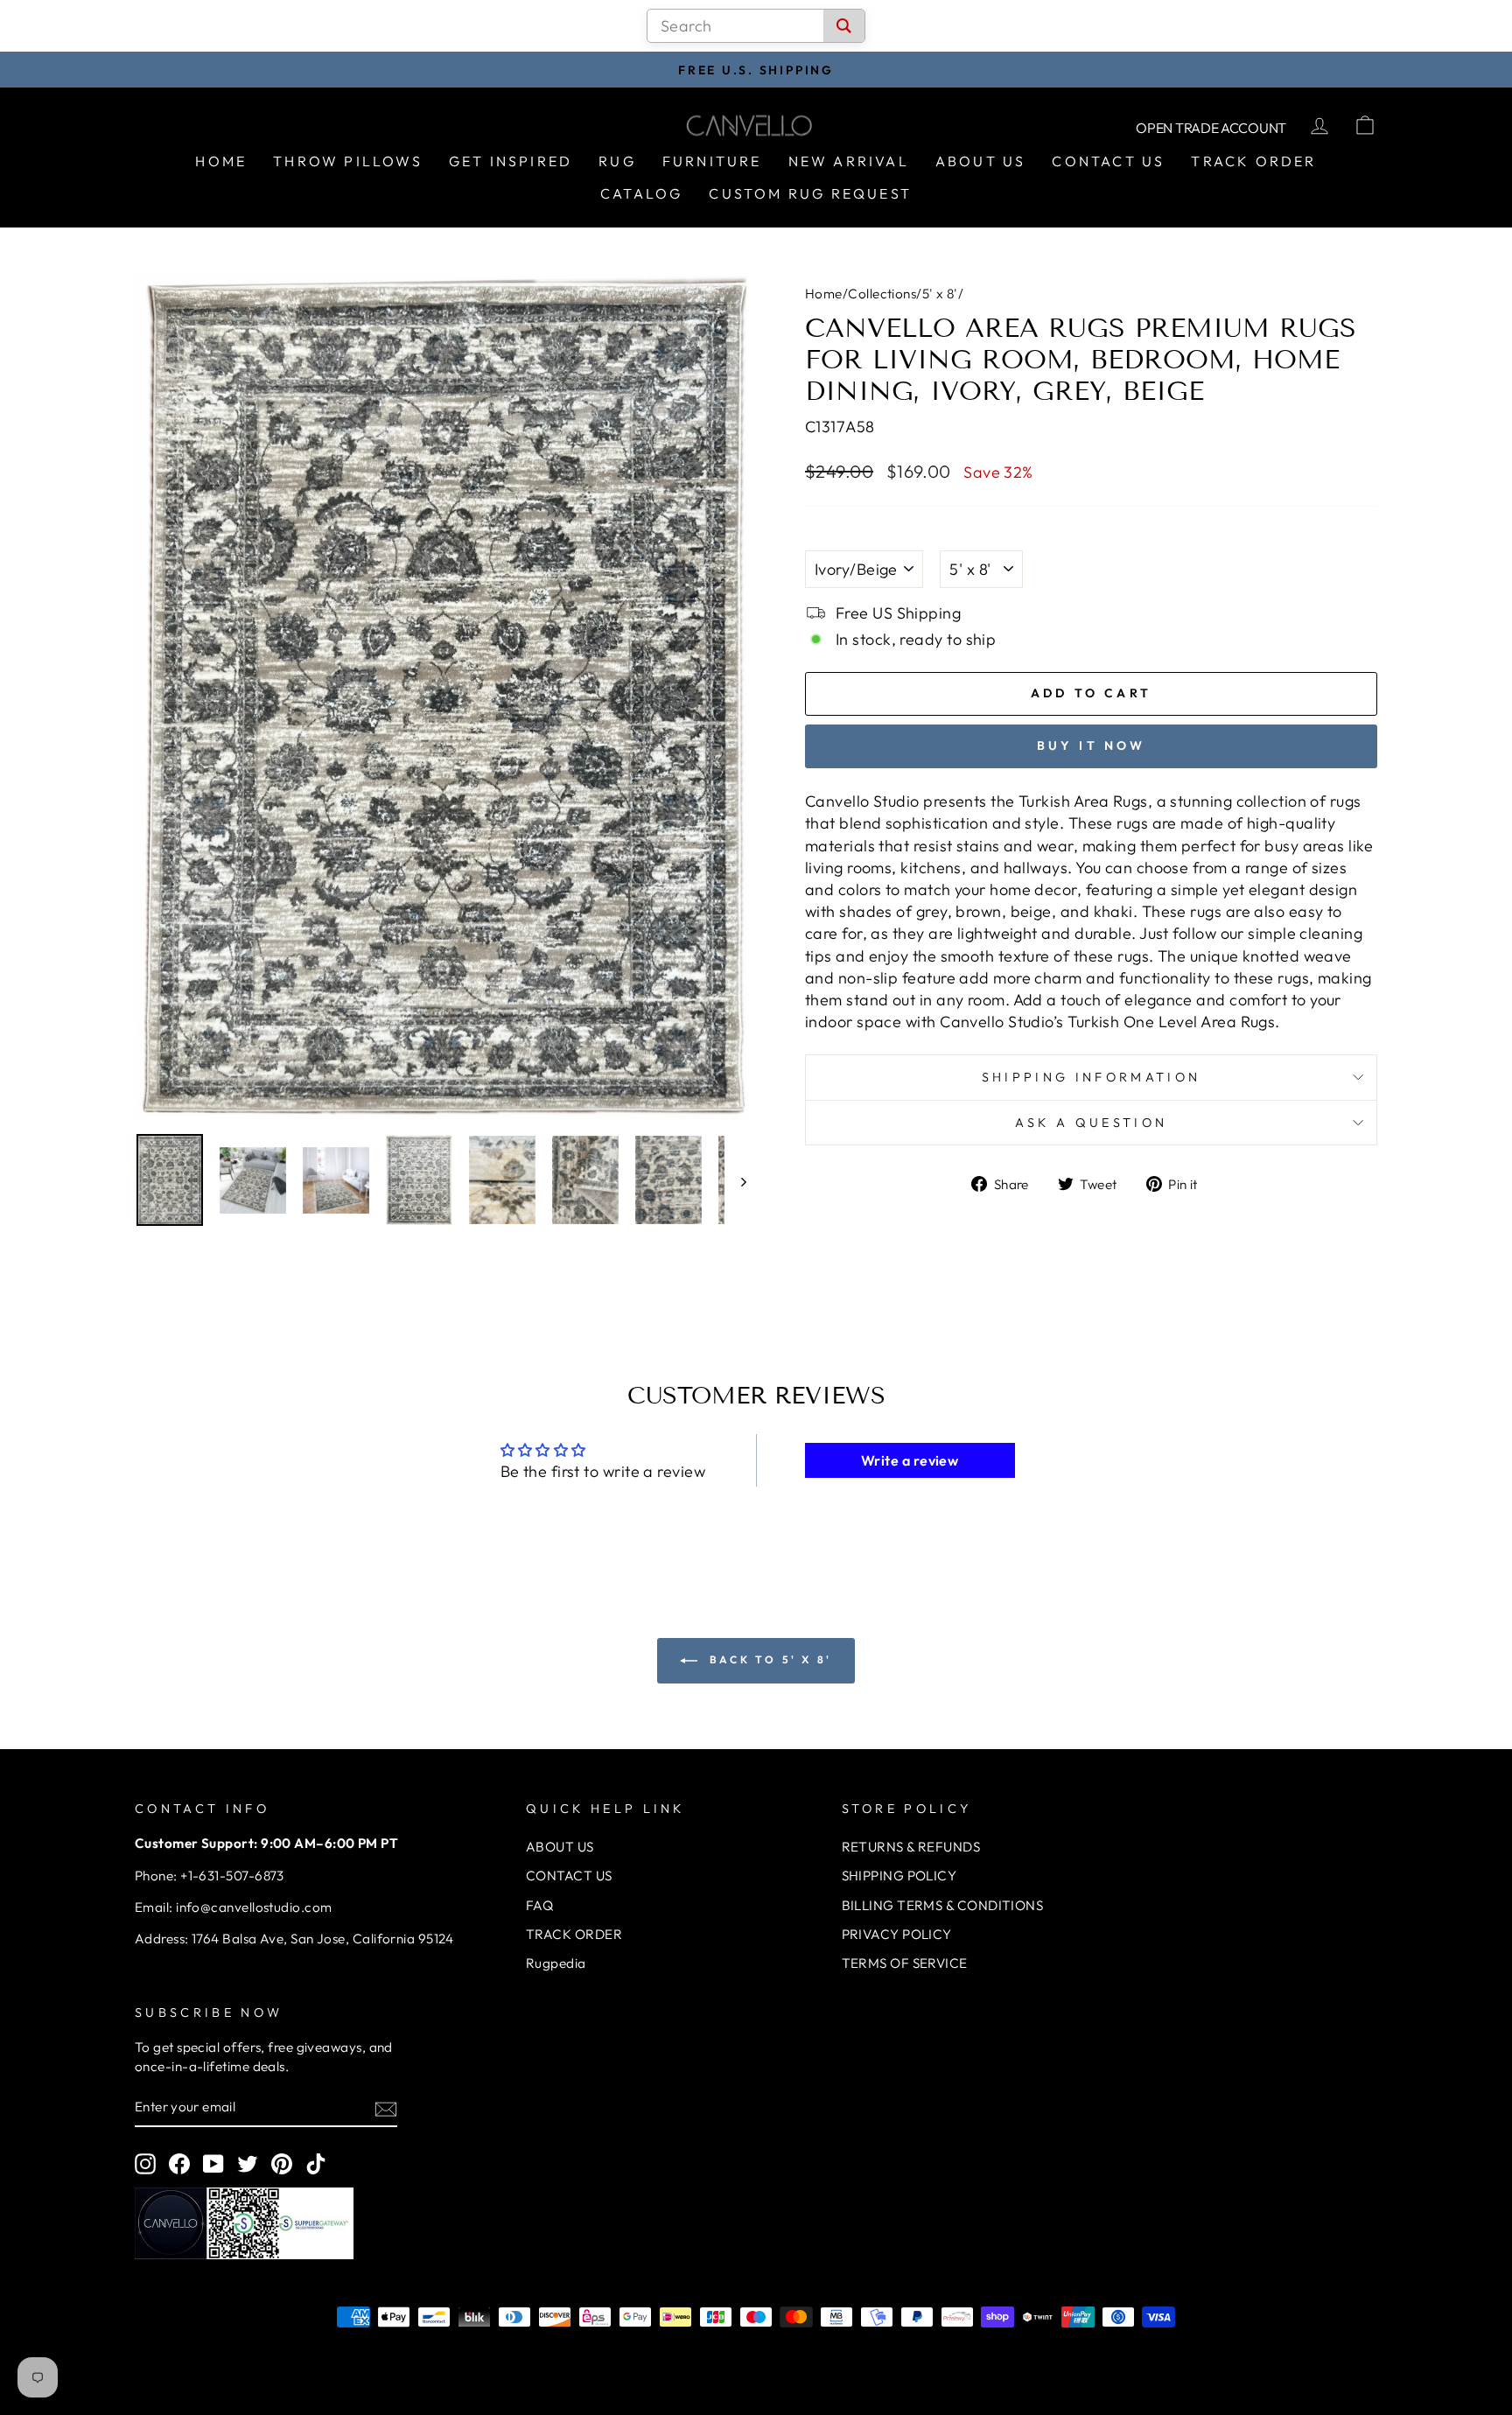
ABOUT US (560, 1847)
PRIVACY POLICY (897, 1934)
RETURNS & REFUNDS (911, 1847)
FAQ (539, 1905)
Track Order (1253, 161)
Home (221, 161)
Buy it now (1092, 745)
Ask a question (1091, 1123)
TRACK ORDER (574, 1934)
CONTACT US (569, 1876)
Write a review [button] (910, 1460)
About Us (981, 161)
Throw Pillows (348, 161)
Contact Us (1108, 161)
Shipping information (1091, 1077)
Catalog (641, 193)
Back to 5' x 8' (768, 1659)
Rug (617, 161)
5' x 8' (940, 294)
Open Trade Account (1211, 128)
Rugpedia (556, 1963)
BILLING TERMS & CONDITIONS (943, 1905)
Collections (882, 294)
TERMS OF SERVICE (905, 1963)
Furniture (712, 161)
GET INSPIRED (511, 161)
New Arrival (849, 161)
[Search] (844, 26)
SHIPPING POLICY (899, 1876)
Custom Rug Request (810, 193)
